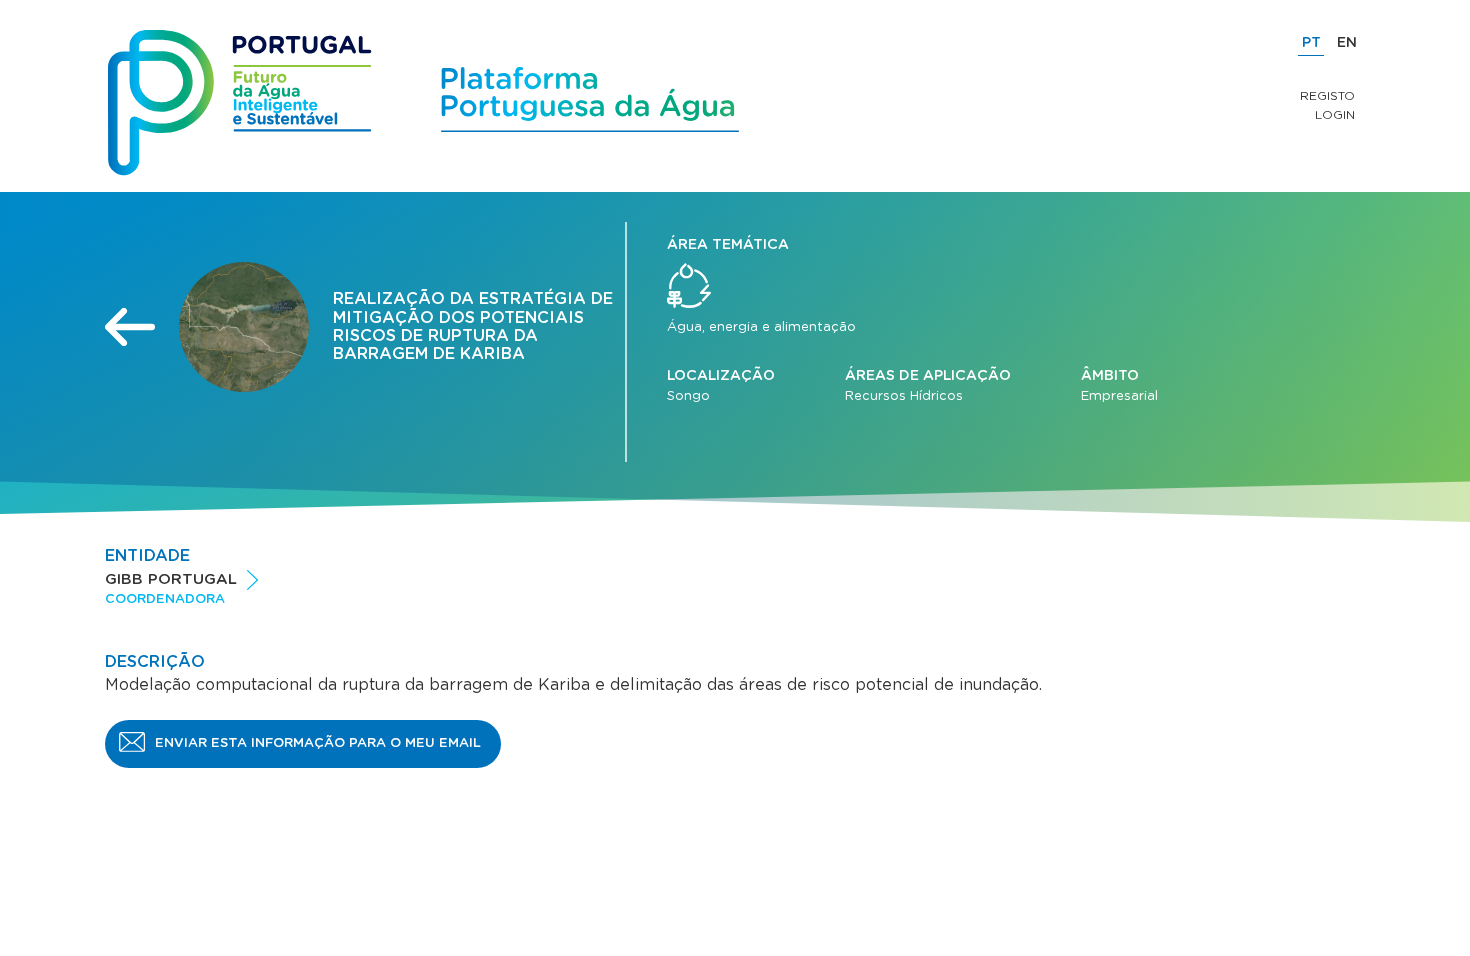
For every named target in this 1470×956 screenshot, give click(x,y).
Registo (1327, 96)
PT (1311, 43)
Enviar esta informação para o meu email (318, 743)
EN (1347, 43)
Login (1335, 115)
